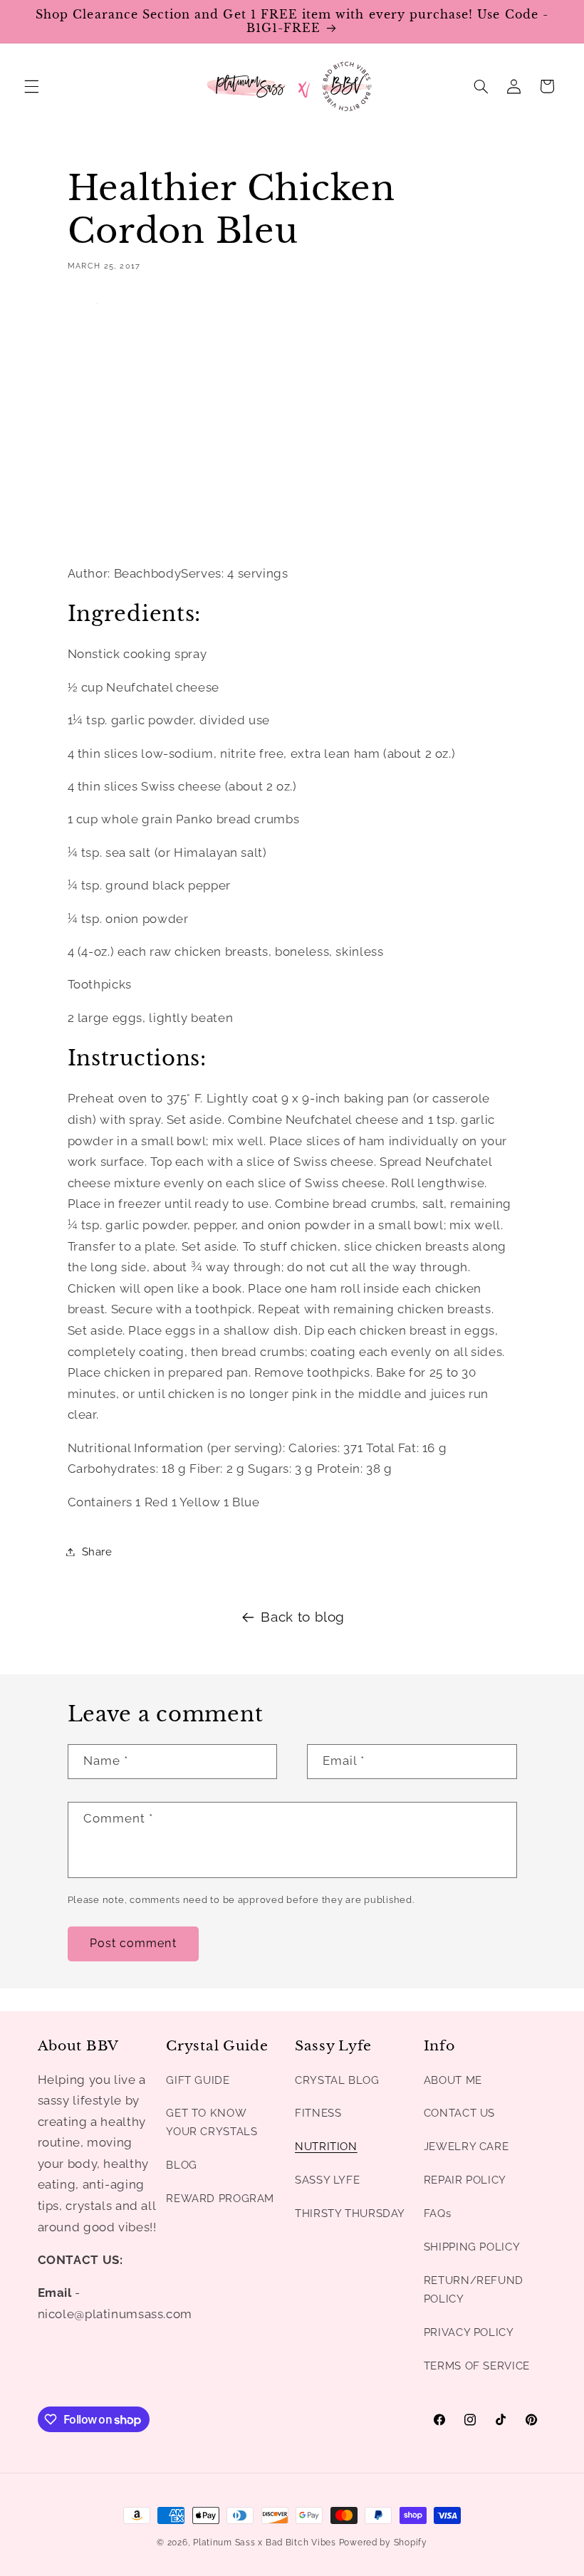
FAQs (438, 2213)
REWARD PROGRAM (220, 2198)
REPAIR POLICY (465, 2180)
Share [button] (97, 1552)
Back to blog (303, 1617)
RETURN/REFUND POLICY (474, 2289)
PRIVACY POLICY (469, 2332)
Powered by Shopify (383, 2543)
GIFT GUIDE (198, 2080)
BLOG (182, 2165)
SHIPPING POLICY (472, 2247)
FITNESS (318, 2113)
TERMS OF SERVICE (477, 2366)
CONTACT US (459, 2113)
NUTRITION (326, 2146)
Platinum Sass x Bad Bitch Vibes (265, 2543)
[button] (31, 86)
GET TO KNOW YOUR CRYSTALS (212, 2122)
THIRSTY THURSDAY (350, 2213)
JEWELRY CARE (466, 2146)
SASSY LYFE (327, 2180)
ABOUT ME (453, 2080)
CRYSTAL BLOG (337, 2080)
